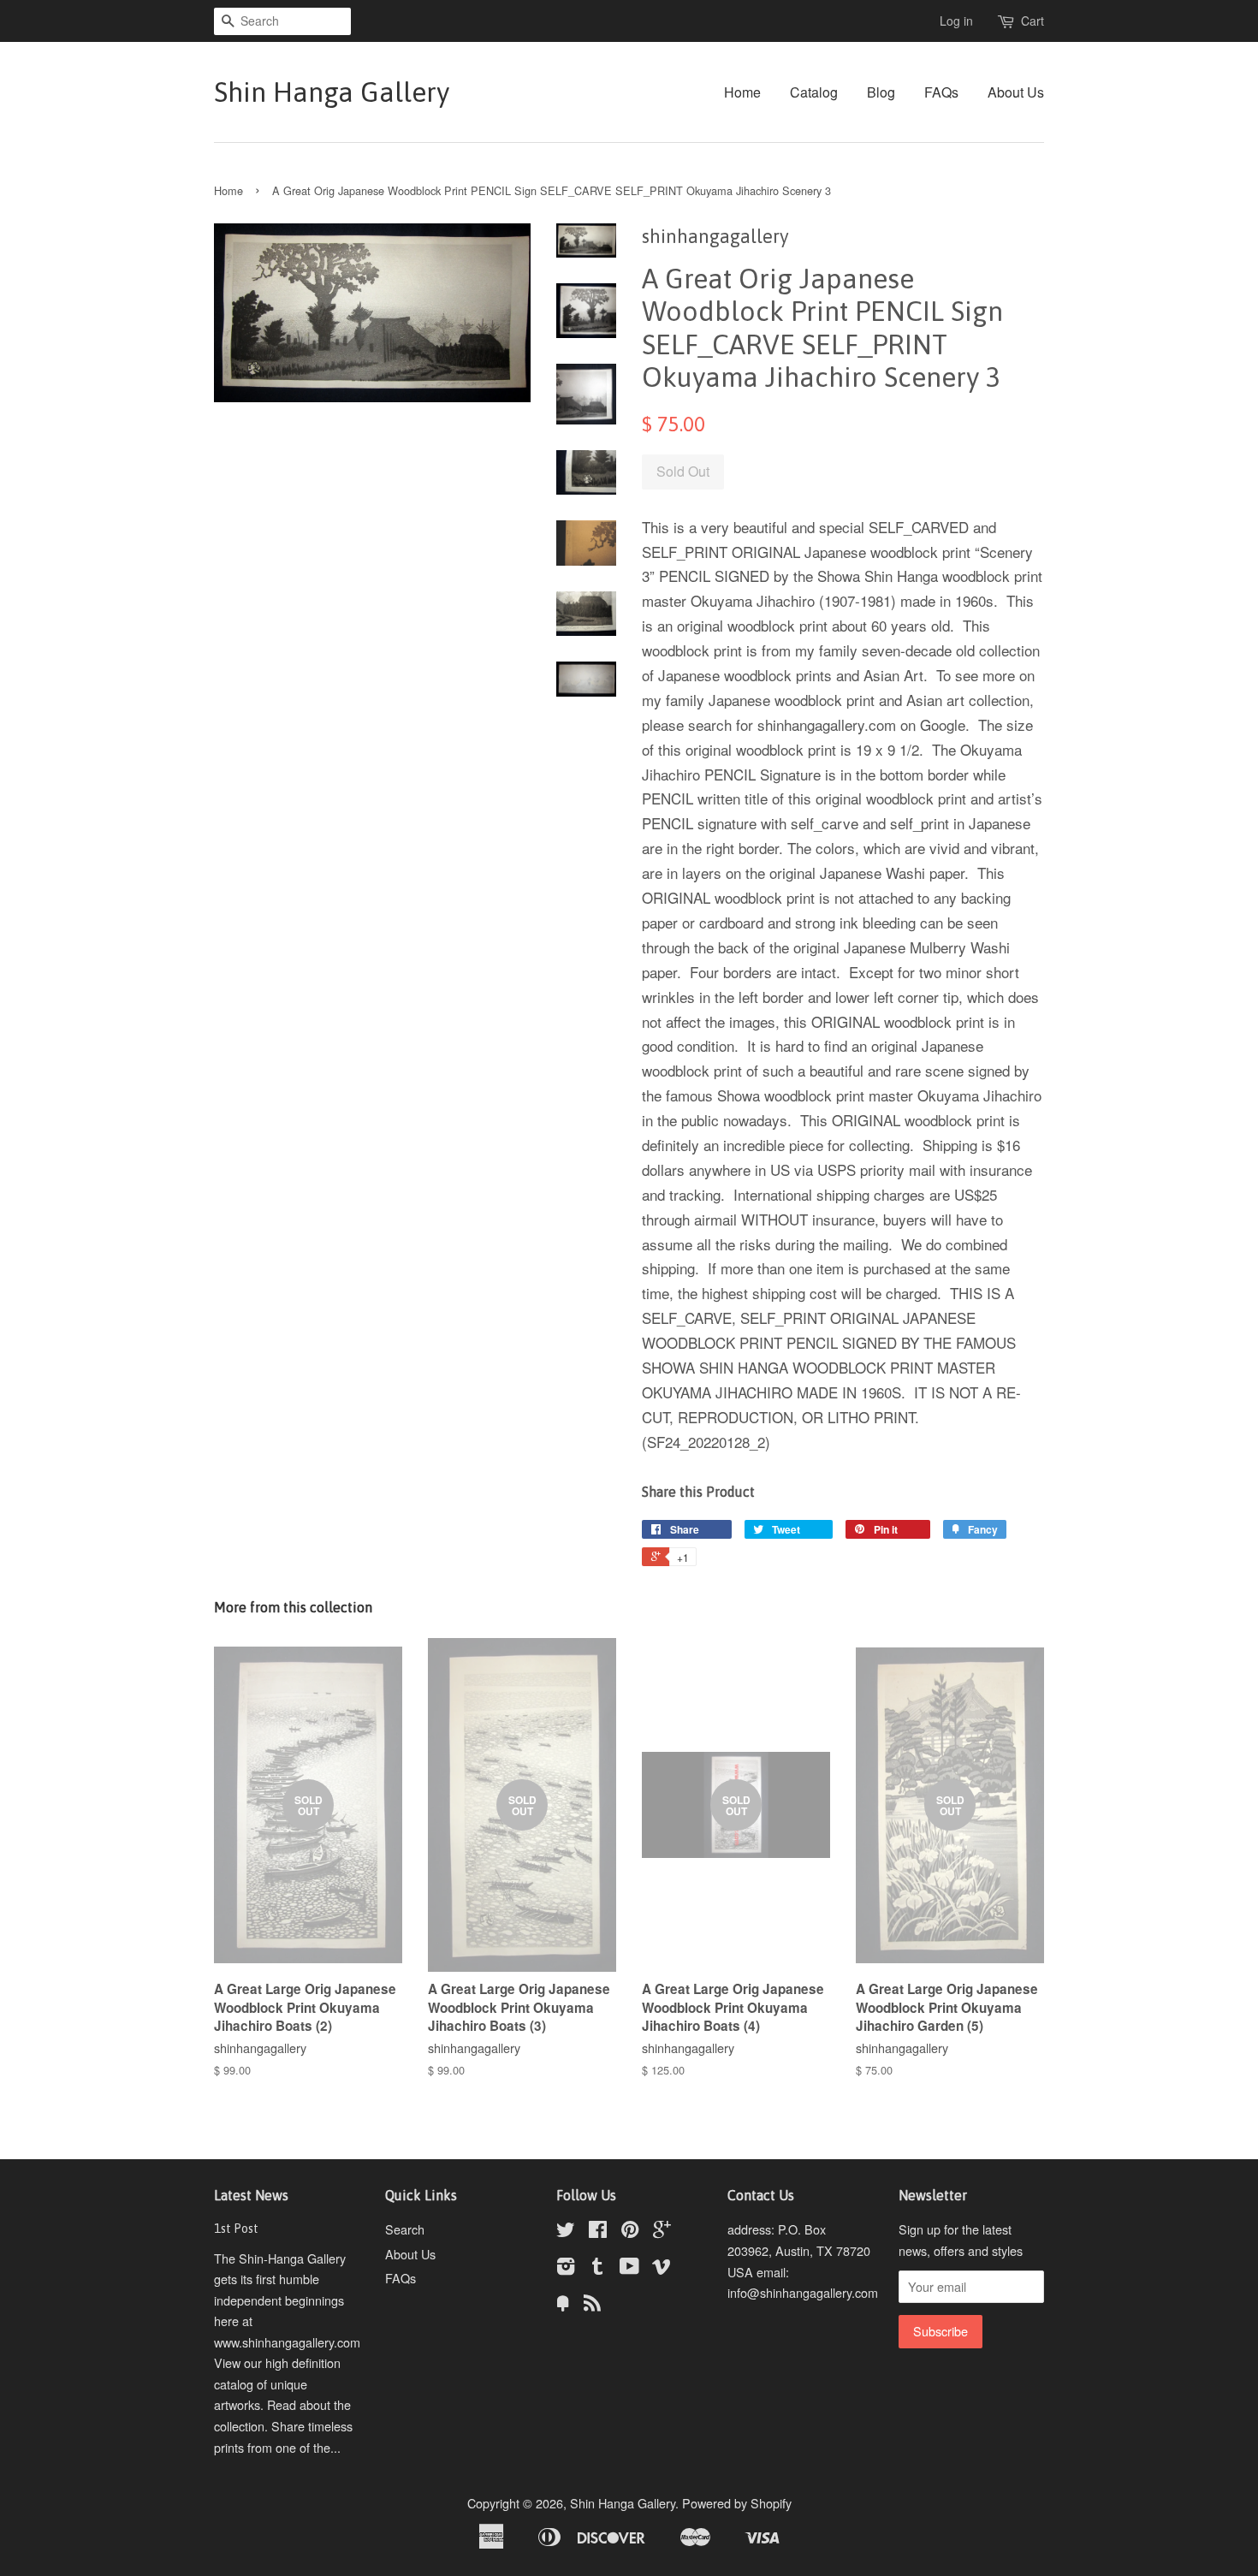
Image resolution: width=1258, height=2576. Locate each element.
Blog (881, 92)
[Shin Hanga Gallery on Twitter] (566, 2232)
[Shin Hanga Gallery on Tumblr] (597, 2268)
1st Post (236, 2229)
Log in (956, 21)
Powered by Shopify (737, 2503)
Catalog (814, 92)
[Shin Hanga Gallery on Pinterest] (630, 2232)
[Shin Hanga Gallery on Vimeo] (662, 2268)
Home (742, 92)
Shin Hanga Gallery (332, 92)
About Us (1016, 92)
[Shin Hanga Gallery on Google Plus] (662, 2232)
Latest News (251, 2195)
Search (405, 2229)
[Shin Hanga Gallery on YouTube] (629, 2268)
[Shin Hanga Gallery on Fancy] (563, 2305)
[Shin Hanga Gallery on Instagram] (566, 2268)
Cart (1033, 21)
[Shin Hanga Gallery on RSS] (592, 2305)
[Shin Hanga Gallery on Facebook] (598, 2232)
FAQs (941, 92)
